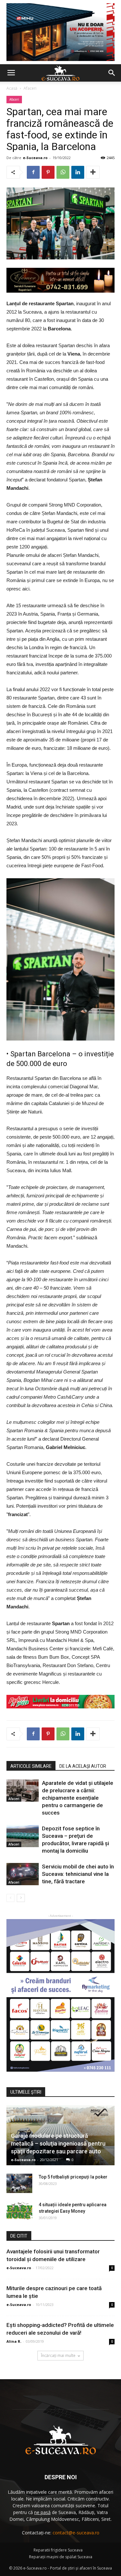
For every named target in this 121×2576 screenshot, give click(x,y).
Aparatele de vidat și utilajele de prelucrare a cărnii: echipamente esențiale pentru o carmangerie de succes (78, 1798)
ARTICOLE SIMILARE (31, 1766)
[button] (112, 73)
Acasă (12, 88)
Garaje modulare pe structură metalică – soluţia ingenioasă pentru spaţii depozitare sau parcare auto (58, 2143)
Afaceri (30, 88)
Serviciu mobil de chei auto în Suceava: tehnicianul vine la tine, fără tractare (78, 1874)
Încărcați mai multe (58, 2355)
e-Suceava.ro (35, 158)
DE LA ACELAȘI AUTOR (83, 1766)
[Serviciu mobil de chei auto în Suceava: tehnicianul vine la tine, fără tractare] (23, 1874)
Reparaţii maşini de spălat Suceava (61, 2557)
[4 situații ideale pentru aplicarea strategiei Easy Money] (19, 2211)
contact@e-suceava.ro (76, 2533)
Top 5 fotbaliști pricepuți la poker (73, 2177)
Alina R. (14, 2341)
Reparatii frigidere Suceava (58, 2550)
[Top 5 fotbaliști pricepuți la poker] (19, 2183)
